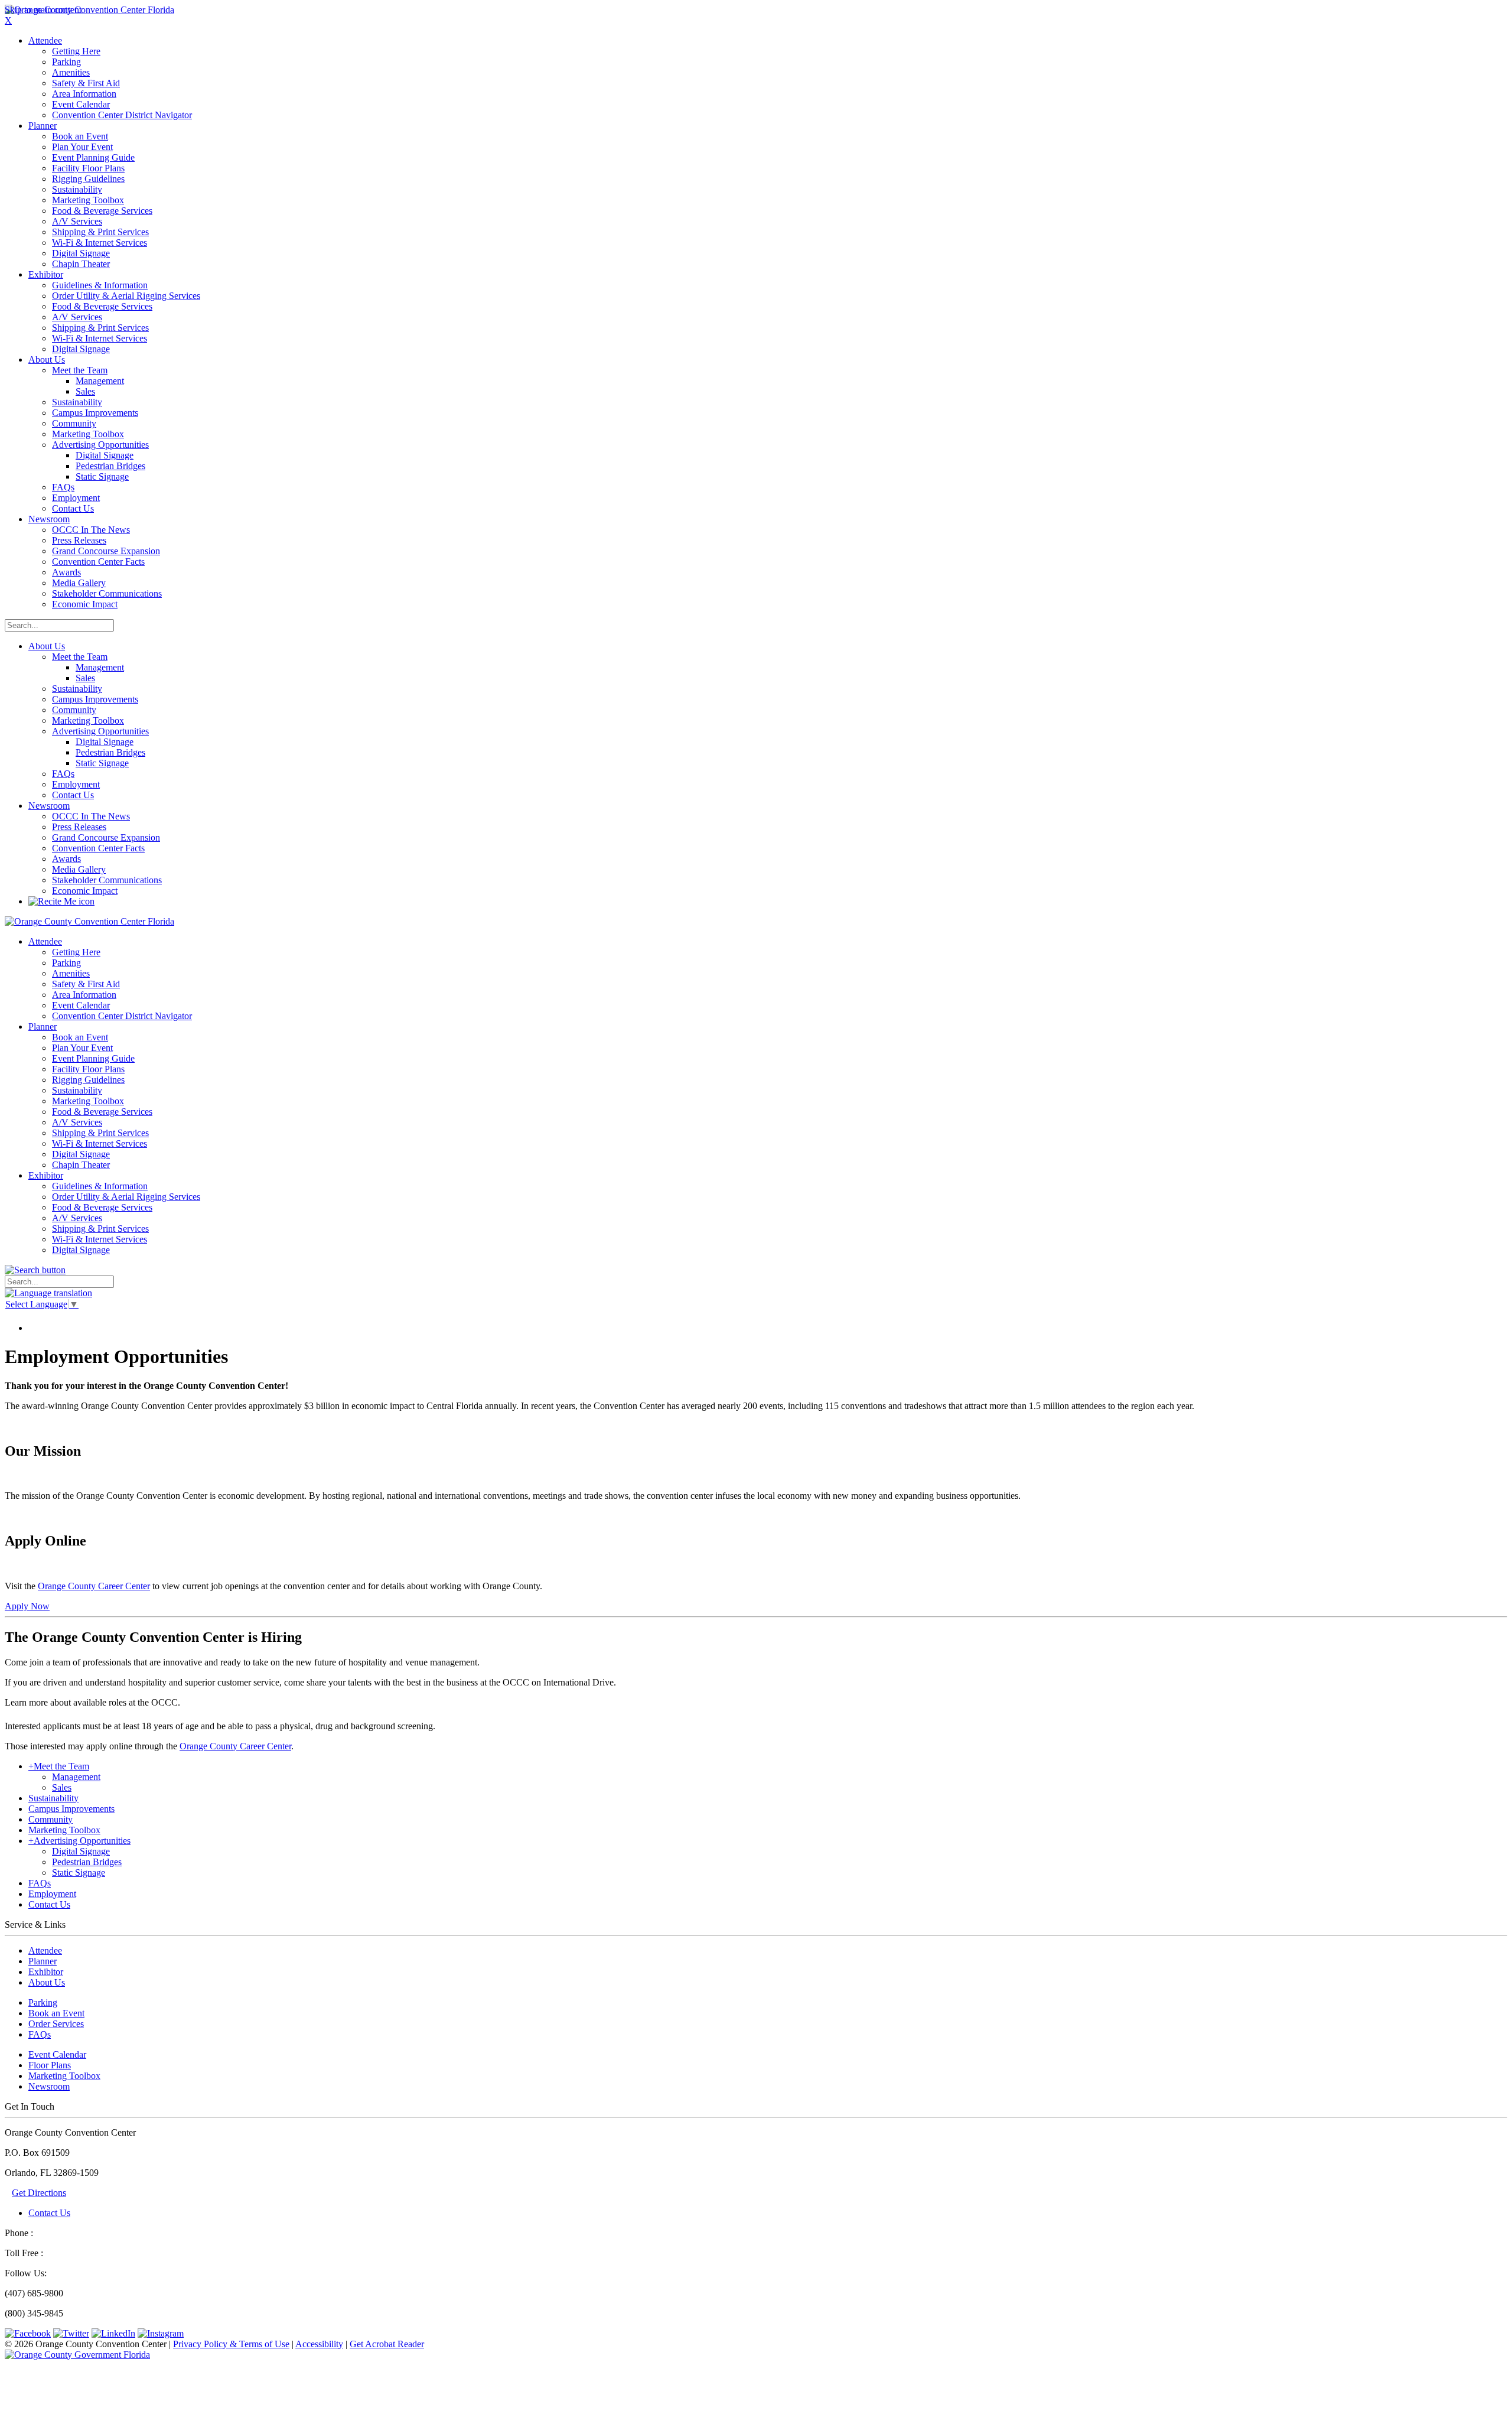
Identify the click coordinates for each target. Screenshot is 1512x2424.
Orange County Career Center (94, 1586)
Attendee (45, 1950)
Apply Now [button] (27, 1606)
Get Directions (39, 2193)
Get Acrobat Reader (387, 2344)
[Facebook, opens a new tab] (28, 2333)
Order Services (56, 2024)
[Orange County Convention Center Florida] (89, 10)
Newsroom (49, 806)
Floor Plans (50, 2065)
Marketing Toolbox (64, 2076)
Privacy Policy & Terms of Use (231, 2344)
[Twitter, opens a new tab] (71, 2333)
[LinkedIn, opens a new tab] (113, 2333)
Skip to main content (43, 10)
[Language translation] (48, 1293)
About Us (47, 646)
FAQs (40, 2034)
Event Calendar (57, 2054)
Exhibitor (46, 1972)
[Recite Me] (61, 901)
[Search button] (35, 1270)
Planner (43, 1961)
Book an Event (56, 2013)
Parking (43, 2002)
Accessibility (319, 2344)
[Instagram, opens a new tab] (161, 2333)
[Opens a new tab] (77, 2355)
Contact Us (49, 2213)
